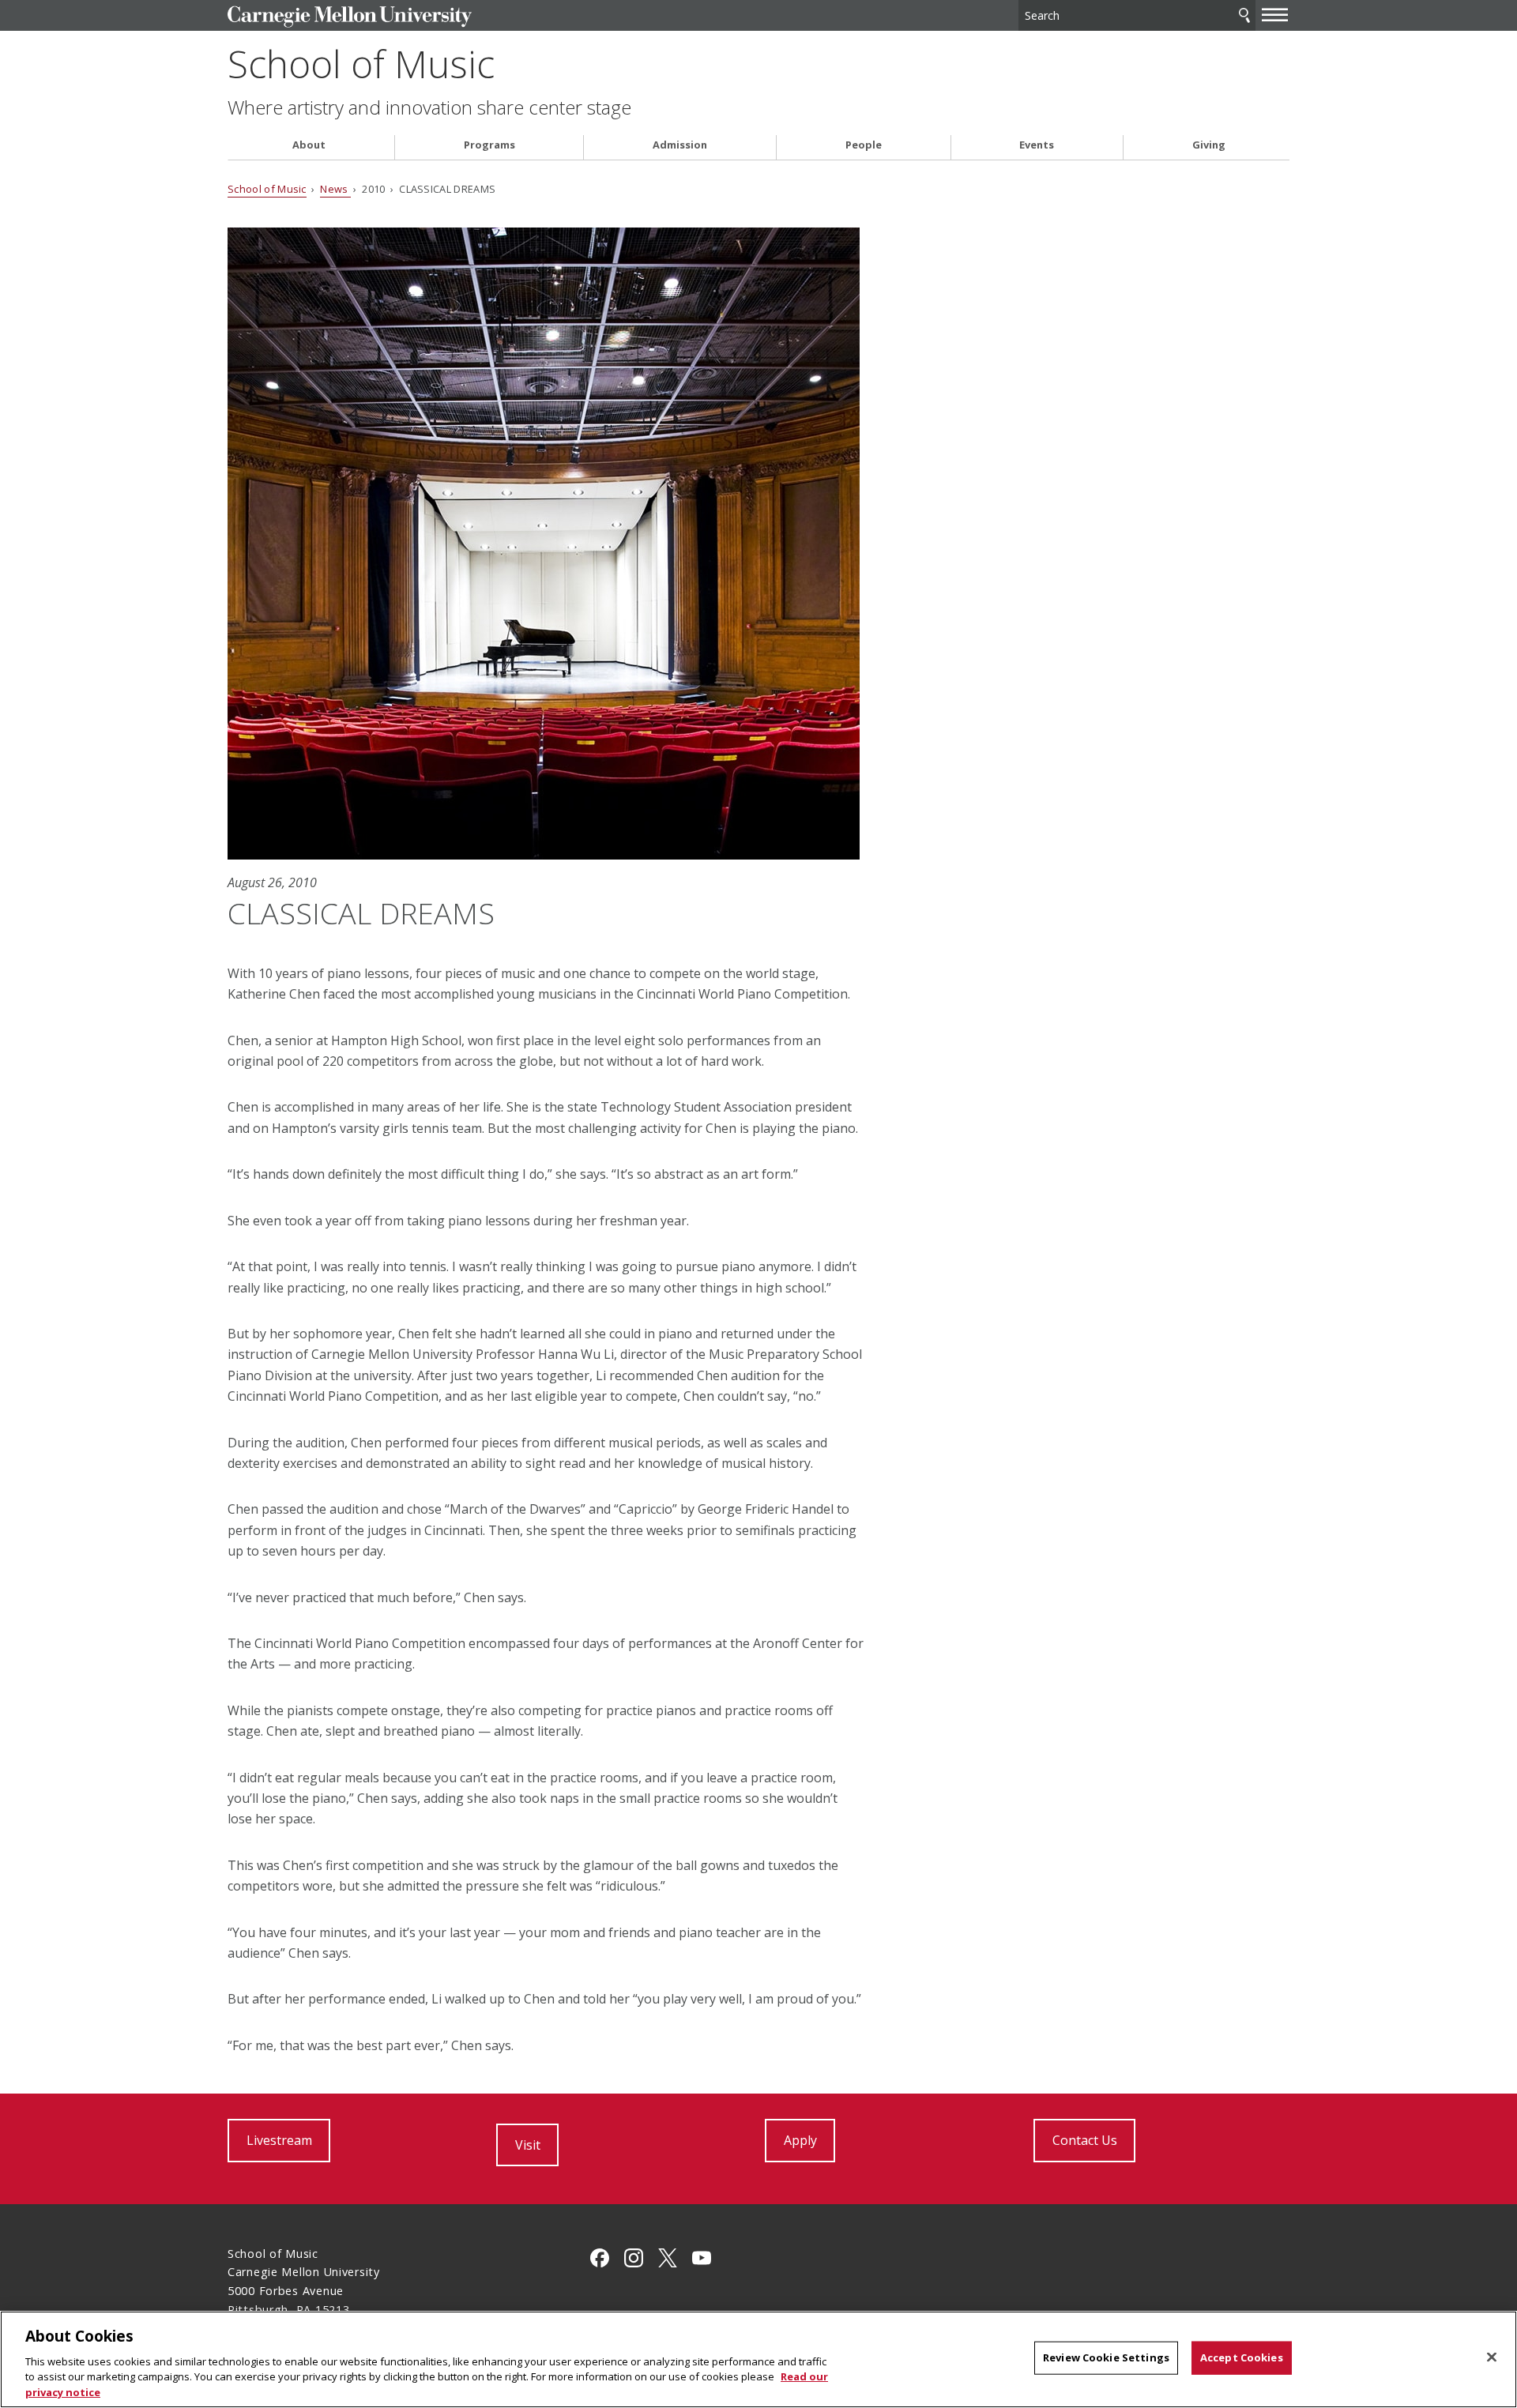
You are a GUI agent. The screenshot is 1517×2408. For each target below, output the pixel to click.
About (309, 145)
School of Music (361, 64)
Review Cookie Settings (1106, 2357)
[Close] (1492, 2357)
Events (1037, 145)
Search (1244, 15)
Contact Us (1085, 2140)
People (864, 145)
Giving (1209, 145)
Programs (489, 145)
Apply (800, 2140)
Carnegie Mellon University (350, 17)
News (335, 189)
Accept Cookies (1242, 2357)
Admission (680, 145)
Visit (528, 2145)
